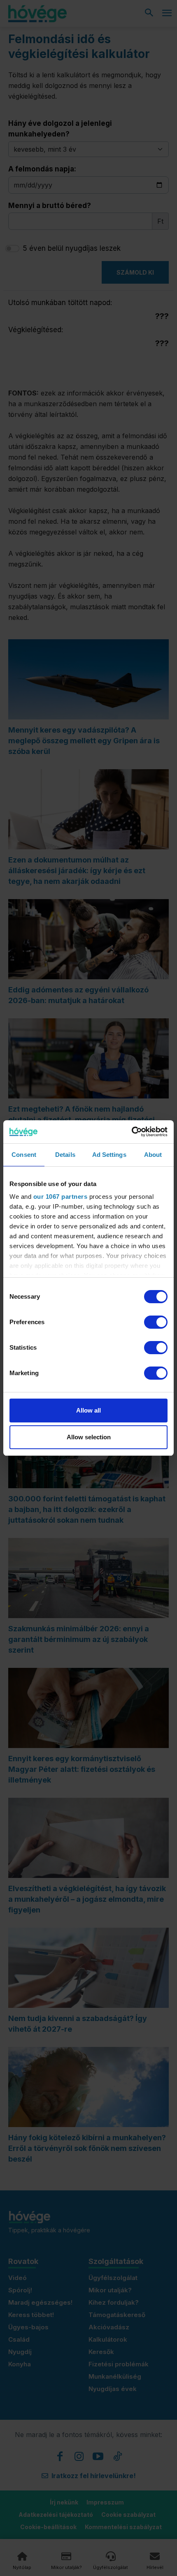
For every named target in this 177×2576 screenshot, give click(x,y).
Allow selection (89, 1437)
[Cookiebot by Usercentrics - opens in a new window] (132, 1132)
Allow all (88, 1410)
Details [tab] (65, 1155)
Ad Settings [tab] (109, 1155)
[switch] (156, 1322)
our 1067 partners (61, 1197)
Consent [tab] (24, 1155)
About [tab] (153, 1155)
